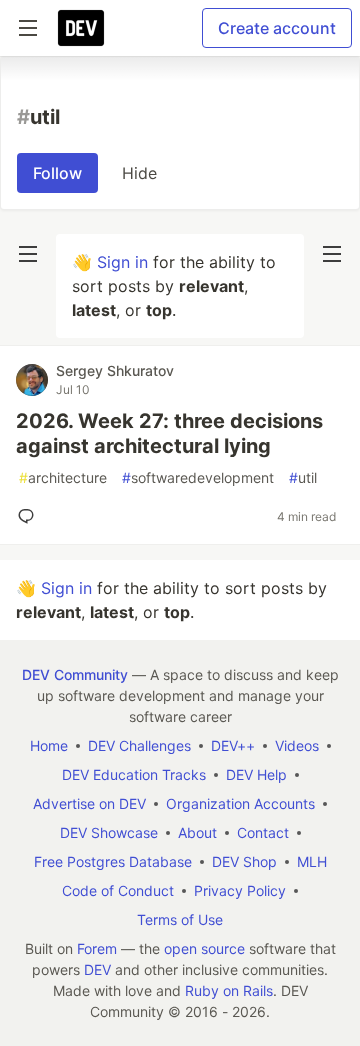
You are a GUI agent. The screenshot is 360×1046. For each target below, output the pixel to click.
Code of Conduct (118, 890)
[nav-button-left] (28, 254)
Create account (277, 28)
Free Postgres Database (113, 861)
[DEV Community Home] (81, 28)
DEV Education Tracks (134, 774)
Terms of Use (180, 919)
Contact (263, 832)
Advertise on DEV (89, 803)
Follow (57, 173)
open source (204, 948)
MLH (312, 861)
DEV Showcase (109, 832)
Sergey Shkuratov (115, 370)
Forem (97, 948)
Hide (139, 173)
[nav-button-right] (332, 254)
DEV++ (233, 745)
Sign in (122, 262)
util (303, 477)
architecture (63, 477)
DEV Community (75, 674)
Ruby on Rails (229, 990)
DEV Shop (244, 861)
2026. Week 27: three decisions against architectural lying (169, 433)
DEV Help (256, 774)
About (197, 832)
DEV (97, 969)
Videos (297, 745)
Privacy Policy (240, 890)
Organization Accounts (240, 803)
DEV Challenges (139, 745)
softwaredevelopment (198, 477)
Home (49, 745)
